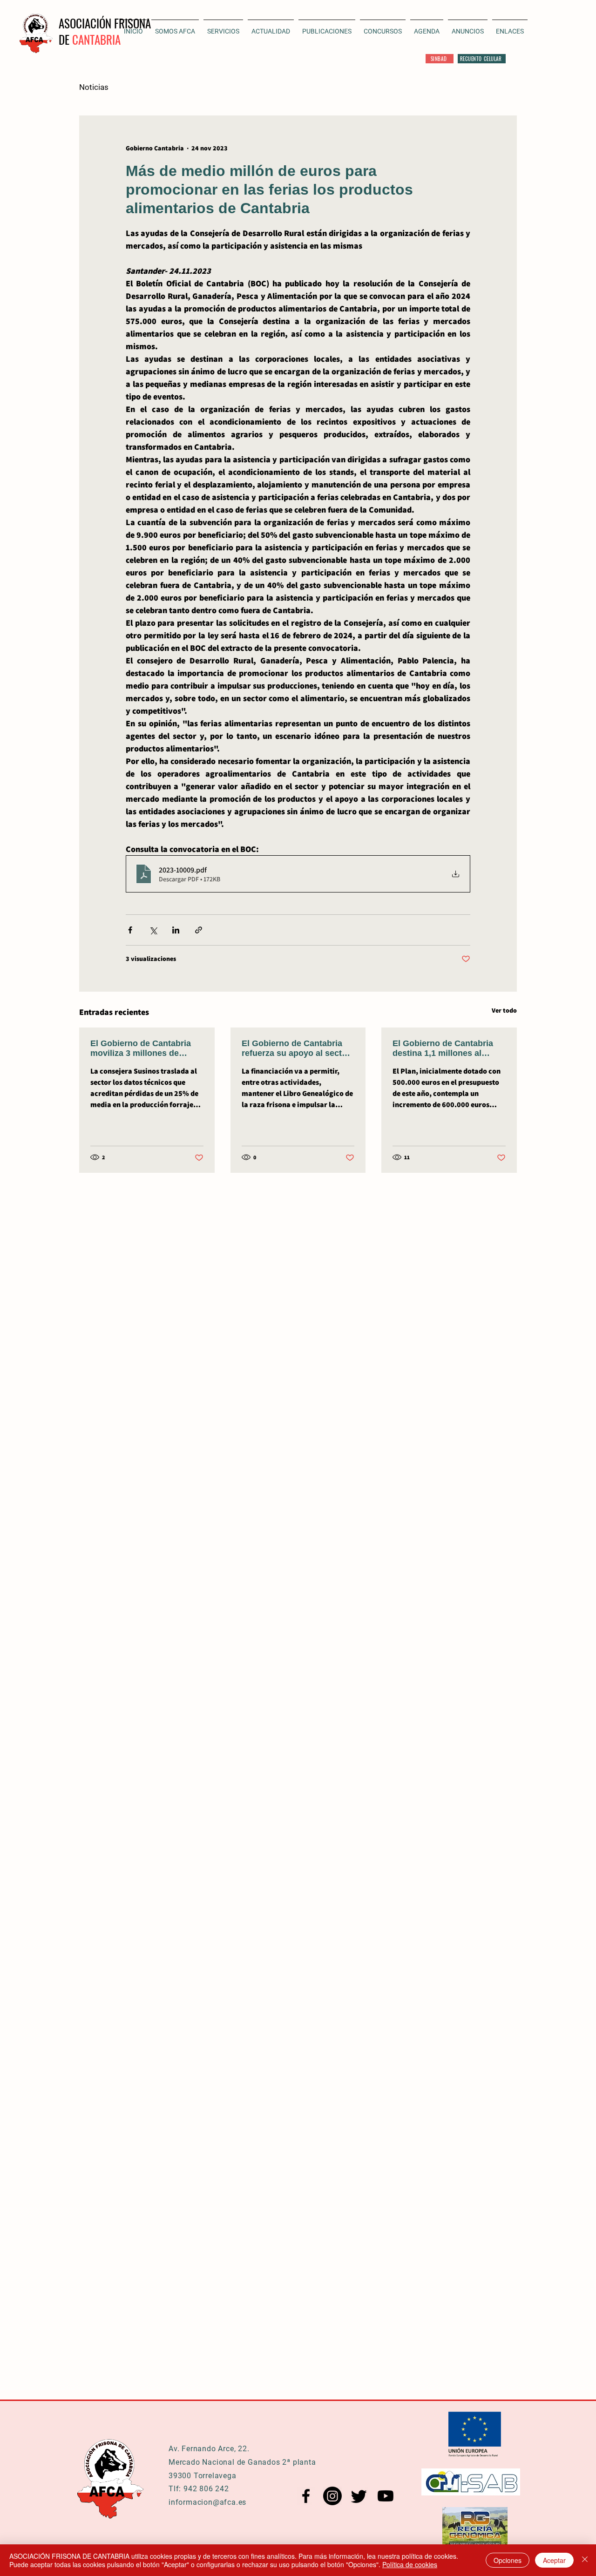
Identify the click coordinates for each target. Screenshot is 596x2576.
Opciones (508, 2560)
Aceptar (554, 2560)
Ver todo (504, 1010)
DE (65, 39)
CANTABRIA (96, 39)
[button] (271, 27)
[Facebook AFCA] (306, 2496)
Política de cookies (410, 2564)
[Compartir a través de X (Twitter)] (153, 930)
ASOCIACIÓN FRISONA (105, 23)
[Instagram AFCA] (332, 2496)
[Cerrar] (585, 2560)
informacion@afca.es (207, 2502)
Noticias (94, 87)
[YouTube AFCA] (386, 2496)
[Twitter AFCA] (359, 2496)
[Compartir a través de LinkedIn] (176, 930)
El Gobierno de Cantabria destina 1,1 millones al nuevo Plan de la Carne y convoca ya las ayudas (443, 1048)
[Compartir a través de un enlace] (199, 930)
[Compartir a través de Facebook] (130, 930)
